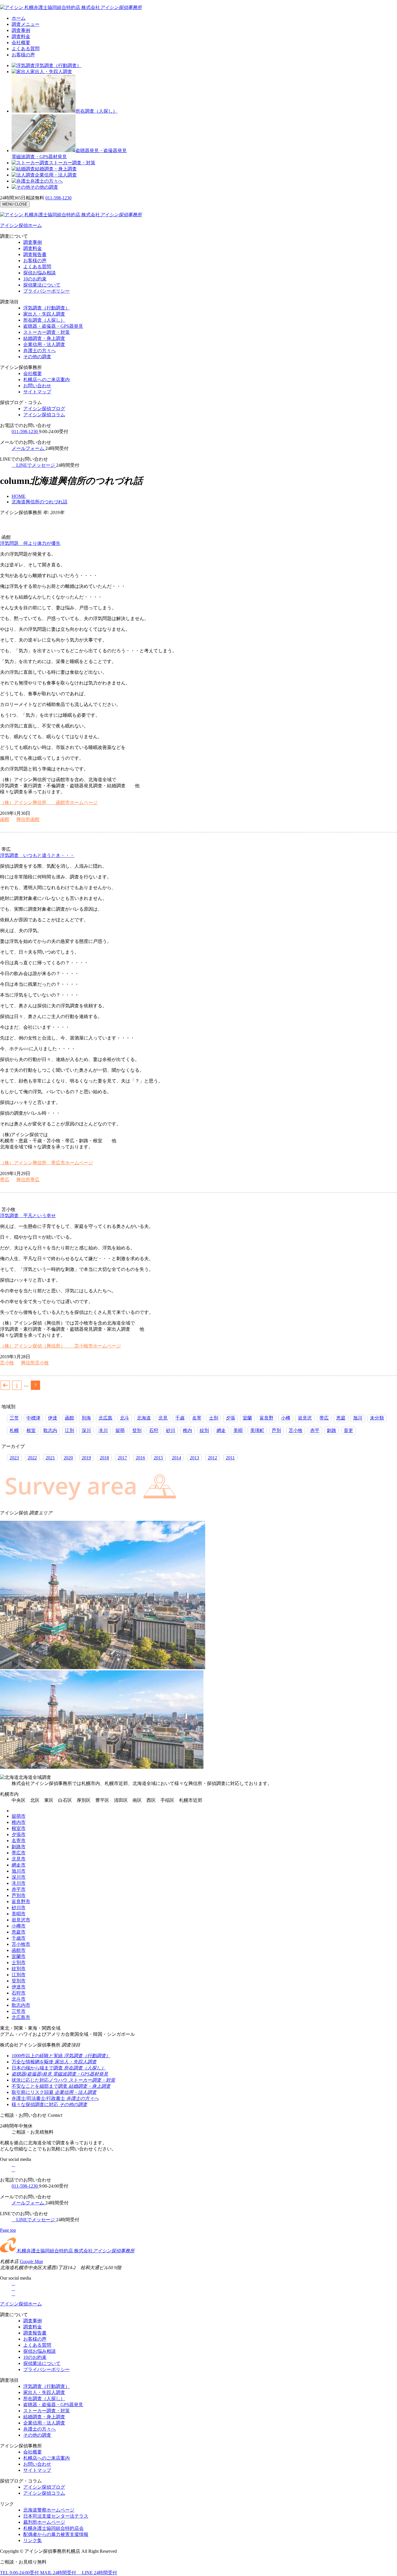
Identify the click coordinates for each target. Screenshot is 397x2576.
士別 (214, 1418)
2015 (158, 1458)
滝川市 (19, 1883)
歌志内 (50, 1430)
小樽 (286, 1418)
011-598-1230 (58, 198)
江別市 (19, 1975)
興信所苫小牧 (35, 1363)
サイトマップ (37, 392)
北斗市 (19, 1999)
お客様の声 (23, 55)
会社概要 (21, 43)
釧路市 (19, 1847)
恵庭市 (19, 1932)
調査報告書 (35, 254)
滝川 (103, 1430)
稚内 (187, 1430)
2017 (122, 1458)
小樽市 (19, 1926)
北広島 (105, 1418)
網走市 (19, 1865)
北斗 (125, 1418)
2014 (176, 1458)
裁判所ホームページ (44, 2522)
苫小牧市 (21, 1944)
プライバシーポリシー (47, 291)
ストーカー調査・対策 (72, 163)
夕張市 (19, 1834)
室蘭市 (19, 1956)
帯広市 (19, 1853)
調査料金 (21, 36)
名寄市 (19, 1841)
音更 (348, 1430)
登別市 (19, 1981)
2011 (230, 1458)
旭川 (358, 1418)
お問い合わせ (37, 386)
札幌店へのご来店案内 (47, 380)
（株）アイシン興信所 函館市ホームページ (49, 802)
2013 (194, 1458)
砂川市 (19, 1908)
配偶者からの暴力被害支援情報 (56, 2534)
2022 (32, 1458)
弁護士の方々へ (47, 181)
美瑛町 (257, 1430)
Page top (8, 2230)
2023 (14, 1458)
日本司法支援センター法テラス (56, 2516)
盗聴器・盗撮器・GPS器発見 (53, 326)
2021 (50, 1458)
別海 (86, 1418)
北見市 (19, 1859)
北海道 (144, 1418)
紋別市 (19, 1969)
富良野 (267, 1418)
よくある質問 (26, 49)
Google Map (31, 2261)
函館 (5, 819)
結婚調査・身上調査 (56, 169)
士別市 (19, 1962)
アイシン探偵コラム (44, 415)
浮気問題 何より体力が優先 (30, 543)
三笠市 (19, 2011)
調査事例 (21, 30)
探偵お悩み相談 (40, 273)
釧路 (332, 1430)
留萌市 (19, 1816)
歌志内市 (21, 2005)
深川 (86, 1430)
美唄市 (19, 1914)
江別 (69, 1430)
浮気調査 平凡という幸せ (28, 1216)
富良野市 (21, 1902)
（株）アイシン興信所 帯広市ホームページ (47, 1163)
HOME (19, 496)
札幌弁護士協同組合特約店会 (53, 2528)
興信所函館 (28, 819)
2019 (86, 1458)
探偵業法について (42, 285)
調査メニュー (26, 24)
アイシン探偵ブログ (44, 409)
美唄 (238, 1430)
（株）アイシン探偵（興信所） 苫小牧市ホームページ (60, 1346)
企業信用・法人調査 (56, 175)
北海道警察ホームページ (49, 2510)
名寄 (197, 1418)
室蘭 (247, 1418)
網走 (221, 1430)
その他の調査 (44, 187)
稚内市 (19, 1822)
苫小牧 (7, 1363)
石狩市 (19, 1993)
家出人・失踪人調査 (51, 72)
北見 (163, 1418)
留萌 (120, 1430)
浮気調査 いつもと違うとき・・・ (37, 855)
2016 (140, 1458)
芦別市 (19, 1895)
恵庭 (341, 1418)
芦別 (276, 1430)
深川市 (19, 1877)
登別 (137, 1430)
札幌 (14, 1430)
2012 (212, 1458)
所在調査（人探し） (96, 111)
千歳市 (19, 1938)
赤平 (315, 1430)
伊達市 (19, 1987)
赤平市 (19, 1889)
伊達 (53, 1418)
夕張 (230, 1418)
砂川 (171, 1430)
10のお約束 (35, 279)
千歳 (180, 1418)
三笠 (14, 1418)
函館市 (19, 1950)
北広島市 (21, 2017)
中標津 (33, 1418)
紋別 (204, 1430)
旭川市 (19, 1871)
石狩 (154, 1430)
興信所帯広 (28, 1180)
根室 (31, 1430)
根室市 (19, 1828)
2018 (104, 1458)
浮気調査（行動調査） (58, 65)
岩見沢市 (21, 1920)
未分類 (377, 1418)
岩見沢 (305, 1418)
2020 (68, 1458)
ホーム (19, 18)
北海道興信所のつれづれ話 (40, 502)
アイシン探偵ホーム (21, 225)
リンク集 (33, 2540)
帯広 (5, 1180)
